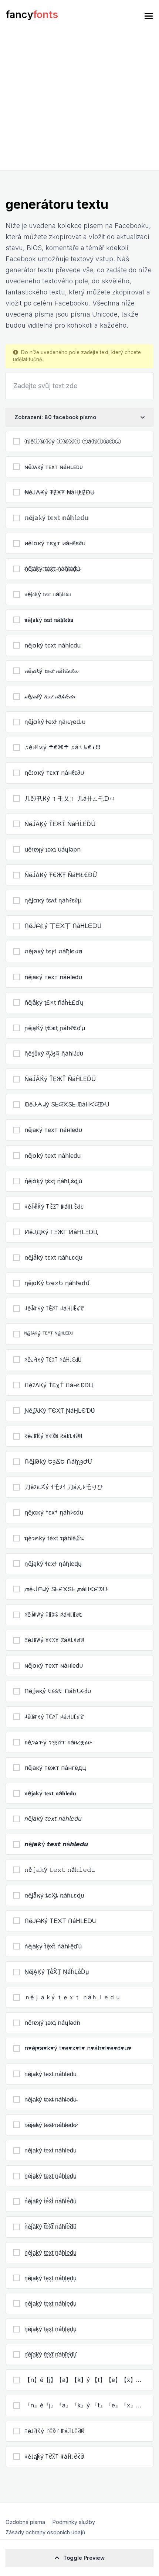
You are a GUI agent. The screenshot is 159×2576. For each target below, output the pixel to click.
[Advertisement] (79, 101)
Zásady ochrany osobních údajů (45, 2532)
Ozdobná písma (25, 2522)
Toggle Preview (84, 2558)
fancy (32, 15)
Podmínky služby (74, 2522)
